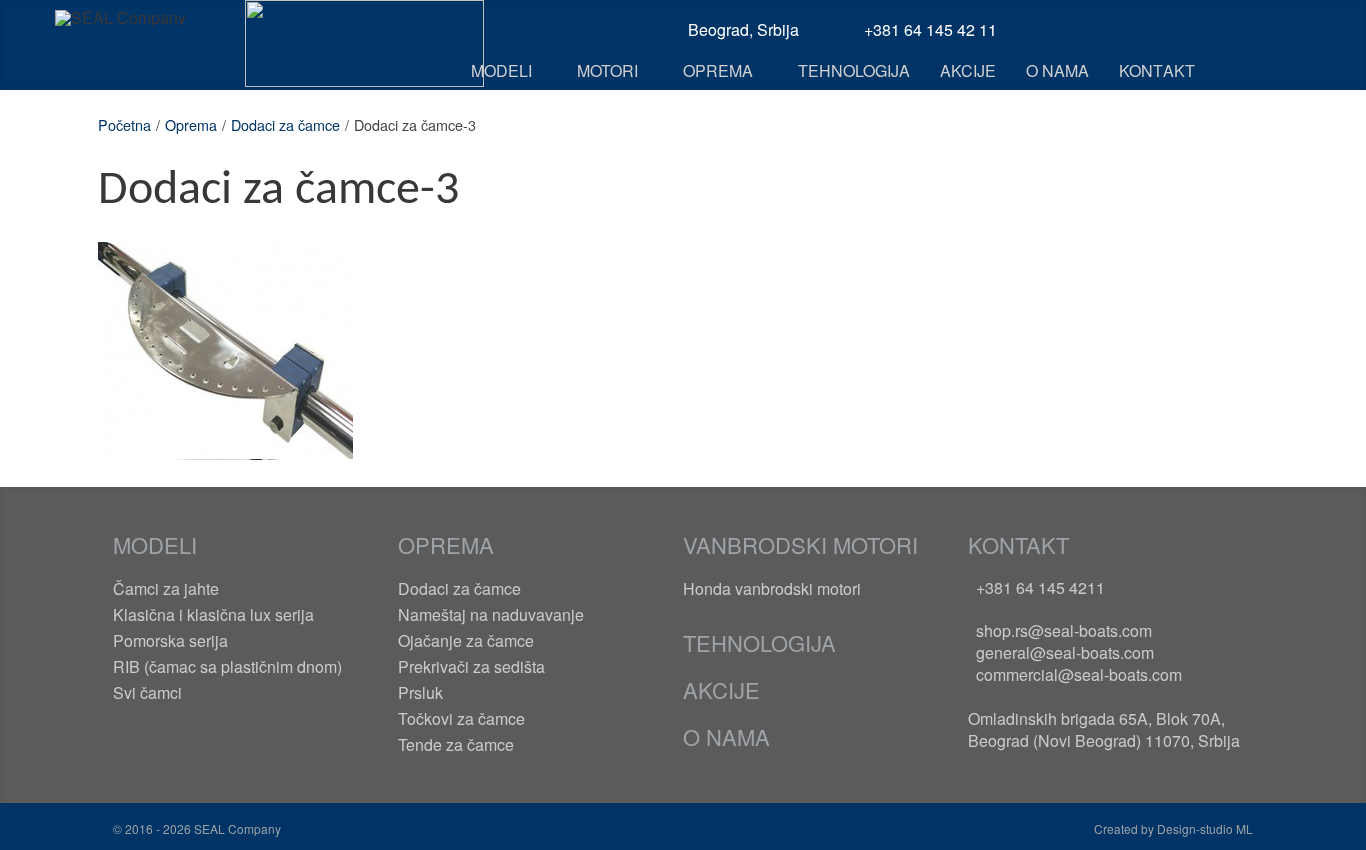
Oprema (191, 124)
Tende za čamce (456, 744)
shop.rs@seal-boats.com (1064, 630)
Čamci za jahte (166, 588)
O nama (726, 736)
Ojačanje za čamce (466, 640)
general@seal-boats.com (1065, 652)
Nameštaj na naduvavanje (491, 614)
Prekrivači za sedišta (471, 666)
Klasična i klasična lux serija (213, 614)
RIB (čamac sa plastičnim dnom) (227, 666)
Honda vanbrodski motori (772, 588)
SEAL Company (236, 828)
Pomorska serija (170, 640)
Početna (124, 124)
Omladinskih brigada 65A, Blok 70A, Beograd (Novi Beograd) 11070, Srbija (1104, 729)
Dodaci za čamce (285, 124)
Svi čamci (147, 692)
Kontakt (1018, 544)
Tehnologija (759, 642)
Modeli (155, 544)
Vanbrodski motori (800, 544)
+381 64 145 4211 (1040, 587)
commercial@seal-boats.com (1079, 674)
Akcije (721, 689)
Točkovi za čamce (461, 718)
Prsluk (420, 692)
